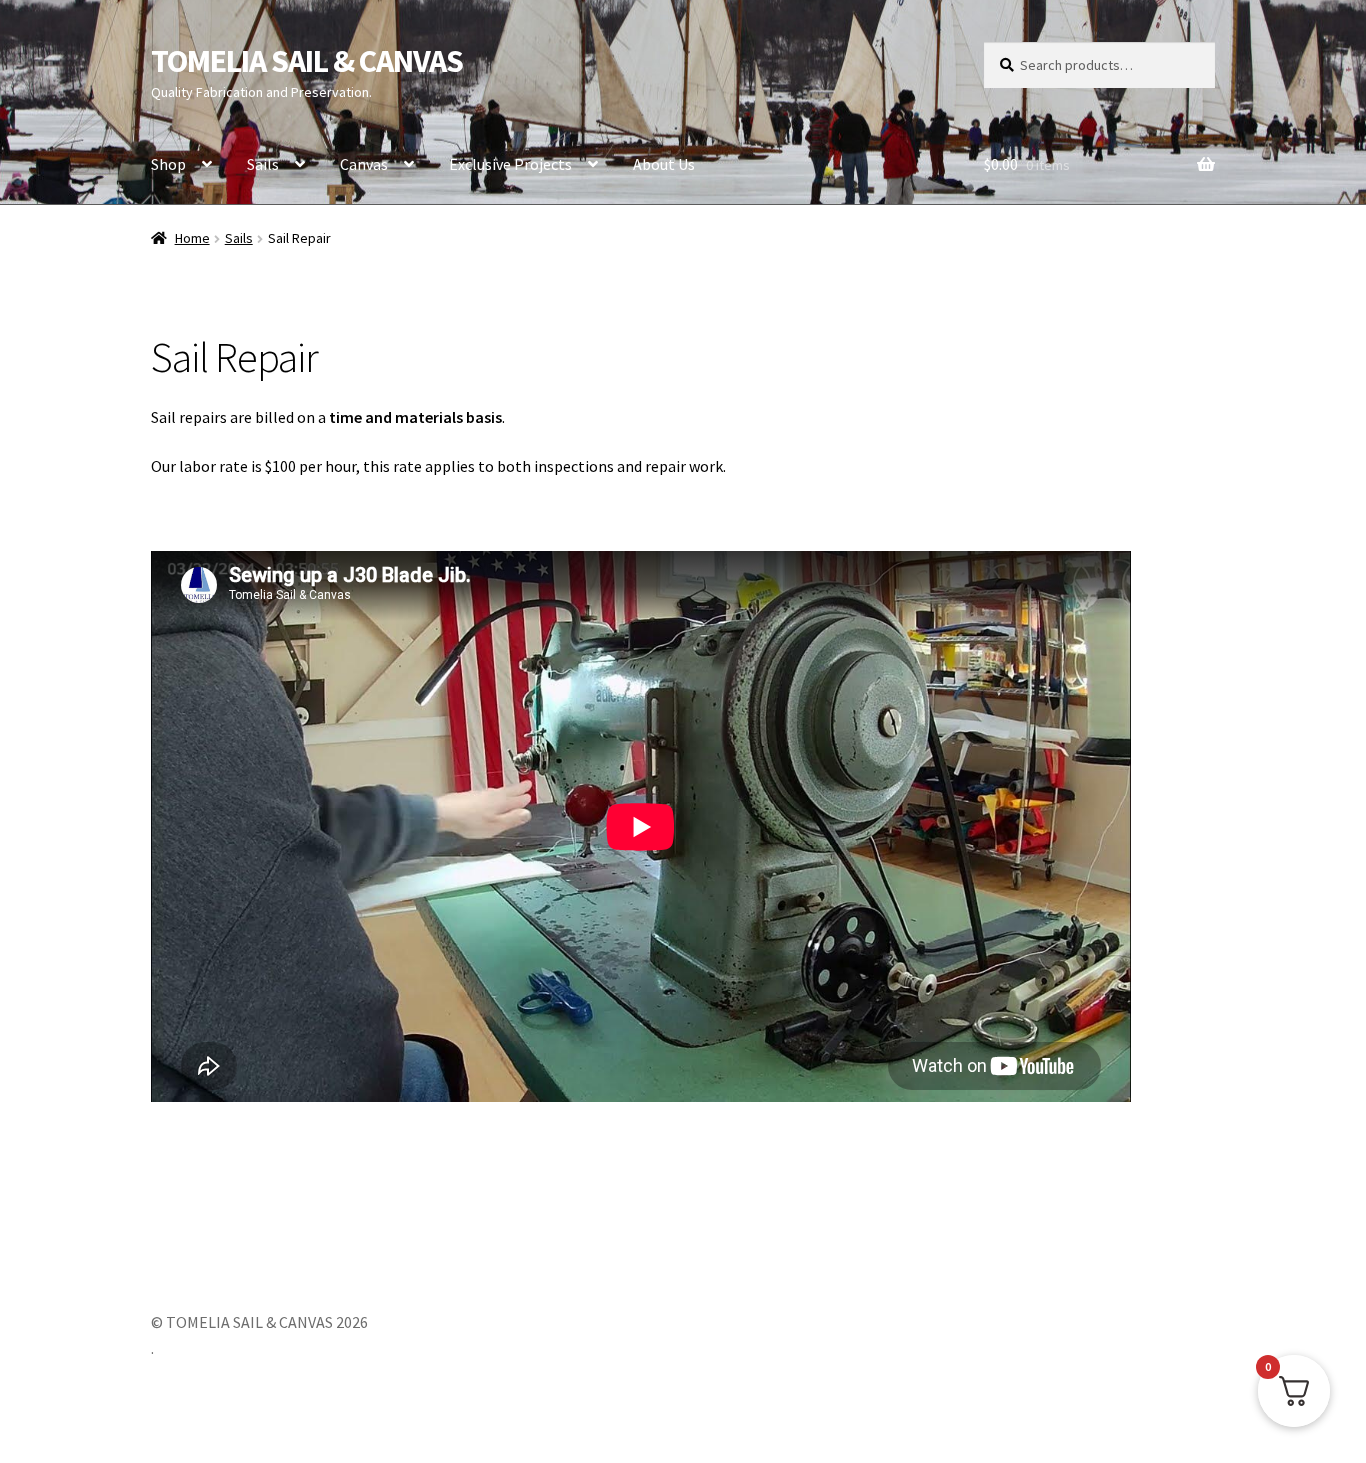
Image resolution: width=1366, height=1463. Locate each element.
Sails (263, 164)
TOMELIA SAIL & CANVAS (307, 61)
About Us (664, 164)
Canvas (364, 164)
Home (192, 238)
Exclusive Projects (510, 164)
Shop (168, 164)
